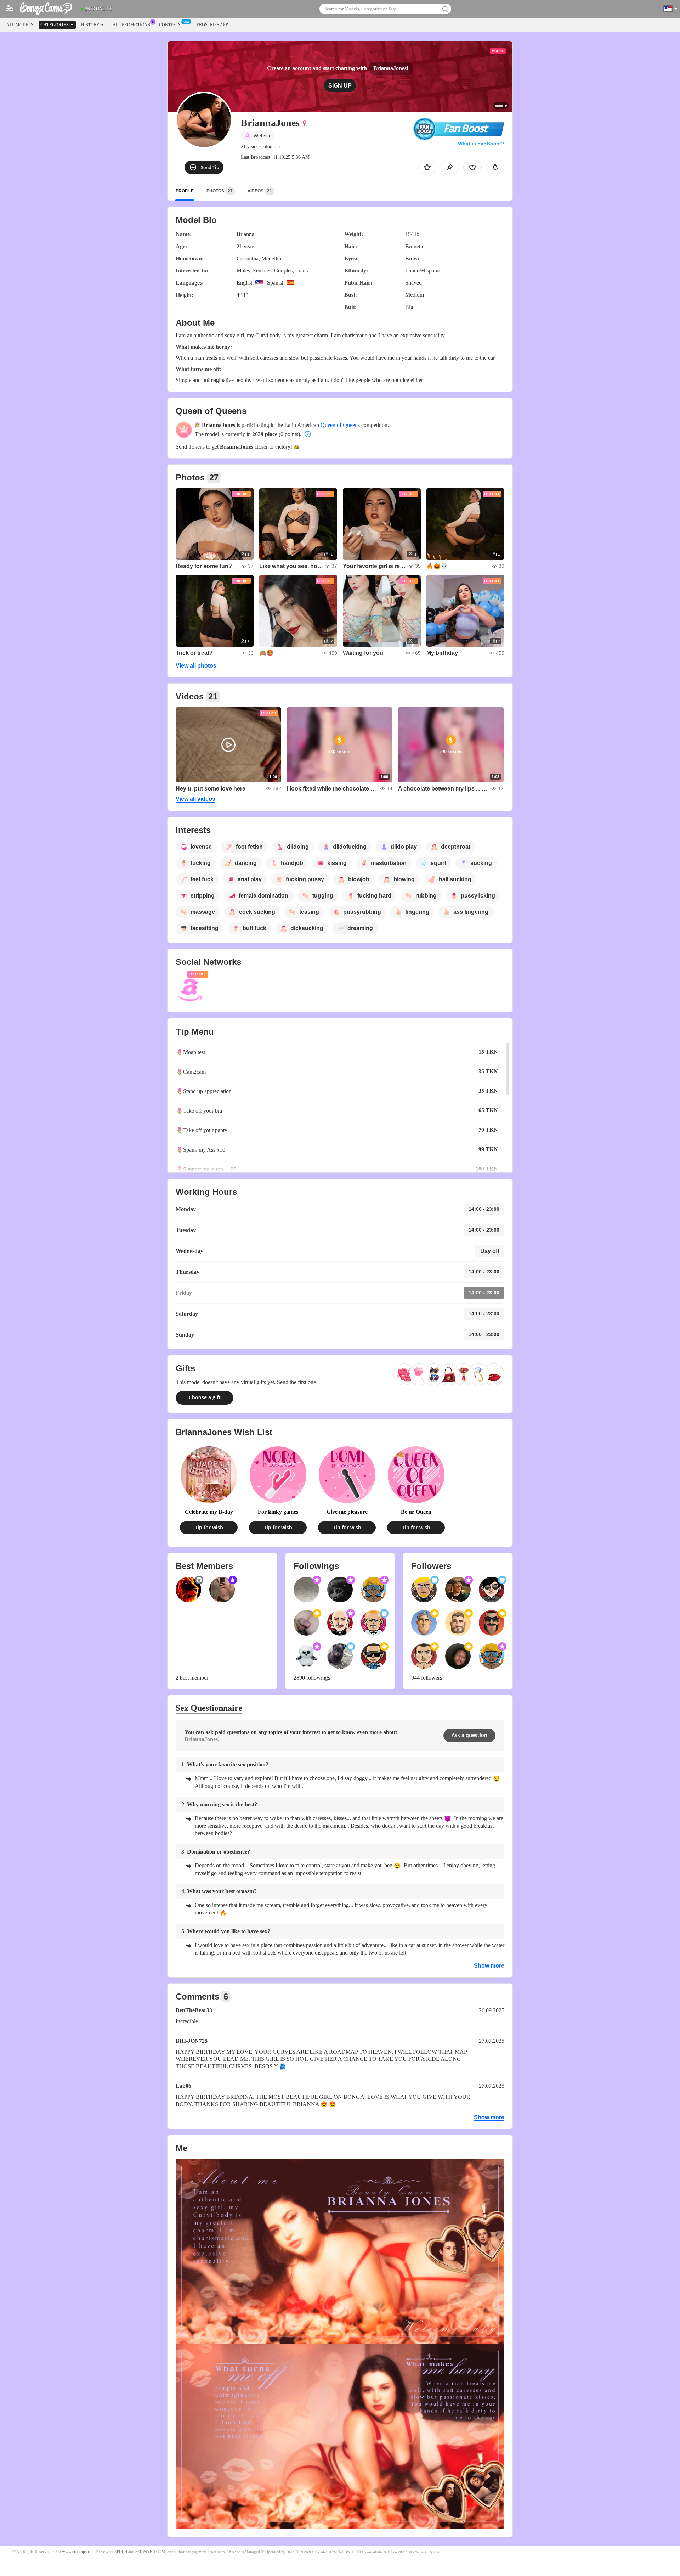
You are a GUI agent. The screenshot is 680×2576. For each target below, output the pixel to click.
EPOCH (121, 2552)
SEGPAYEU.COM (150, 2552)
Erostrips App (212, 25)
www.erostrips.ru (77, 2552)
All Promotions (131, 25)
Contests (170, 25)
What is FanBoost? (481, 144)
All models (20, 25)
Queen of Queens (340, 425)
